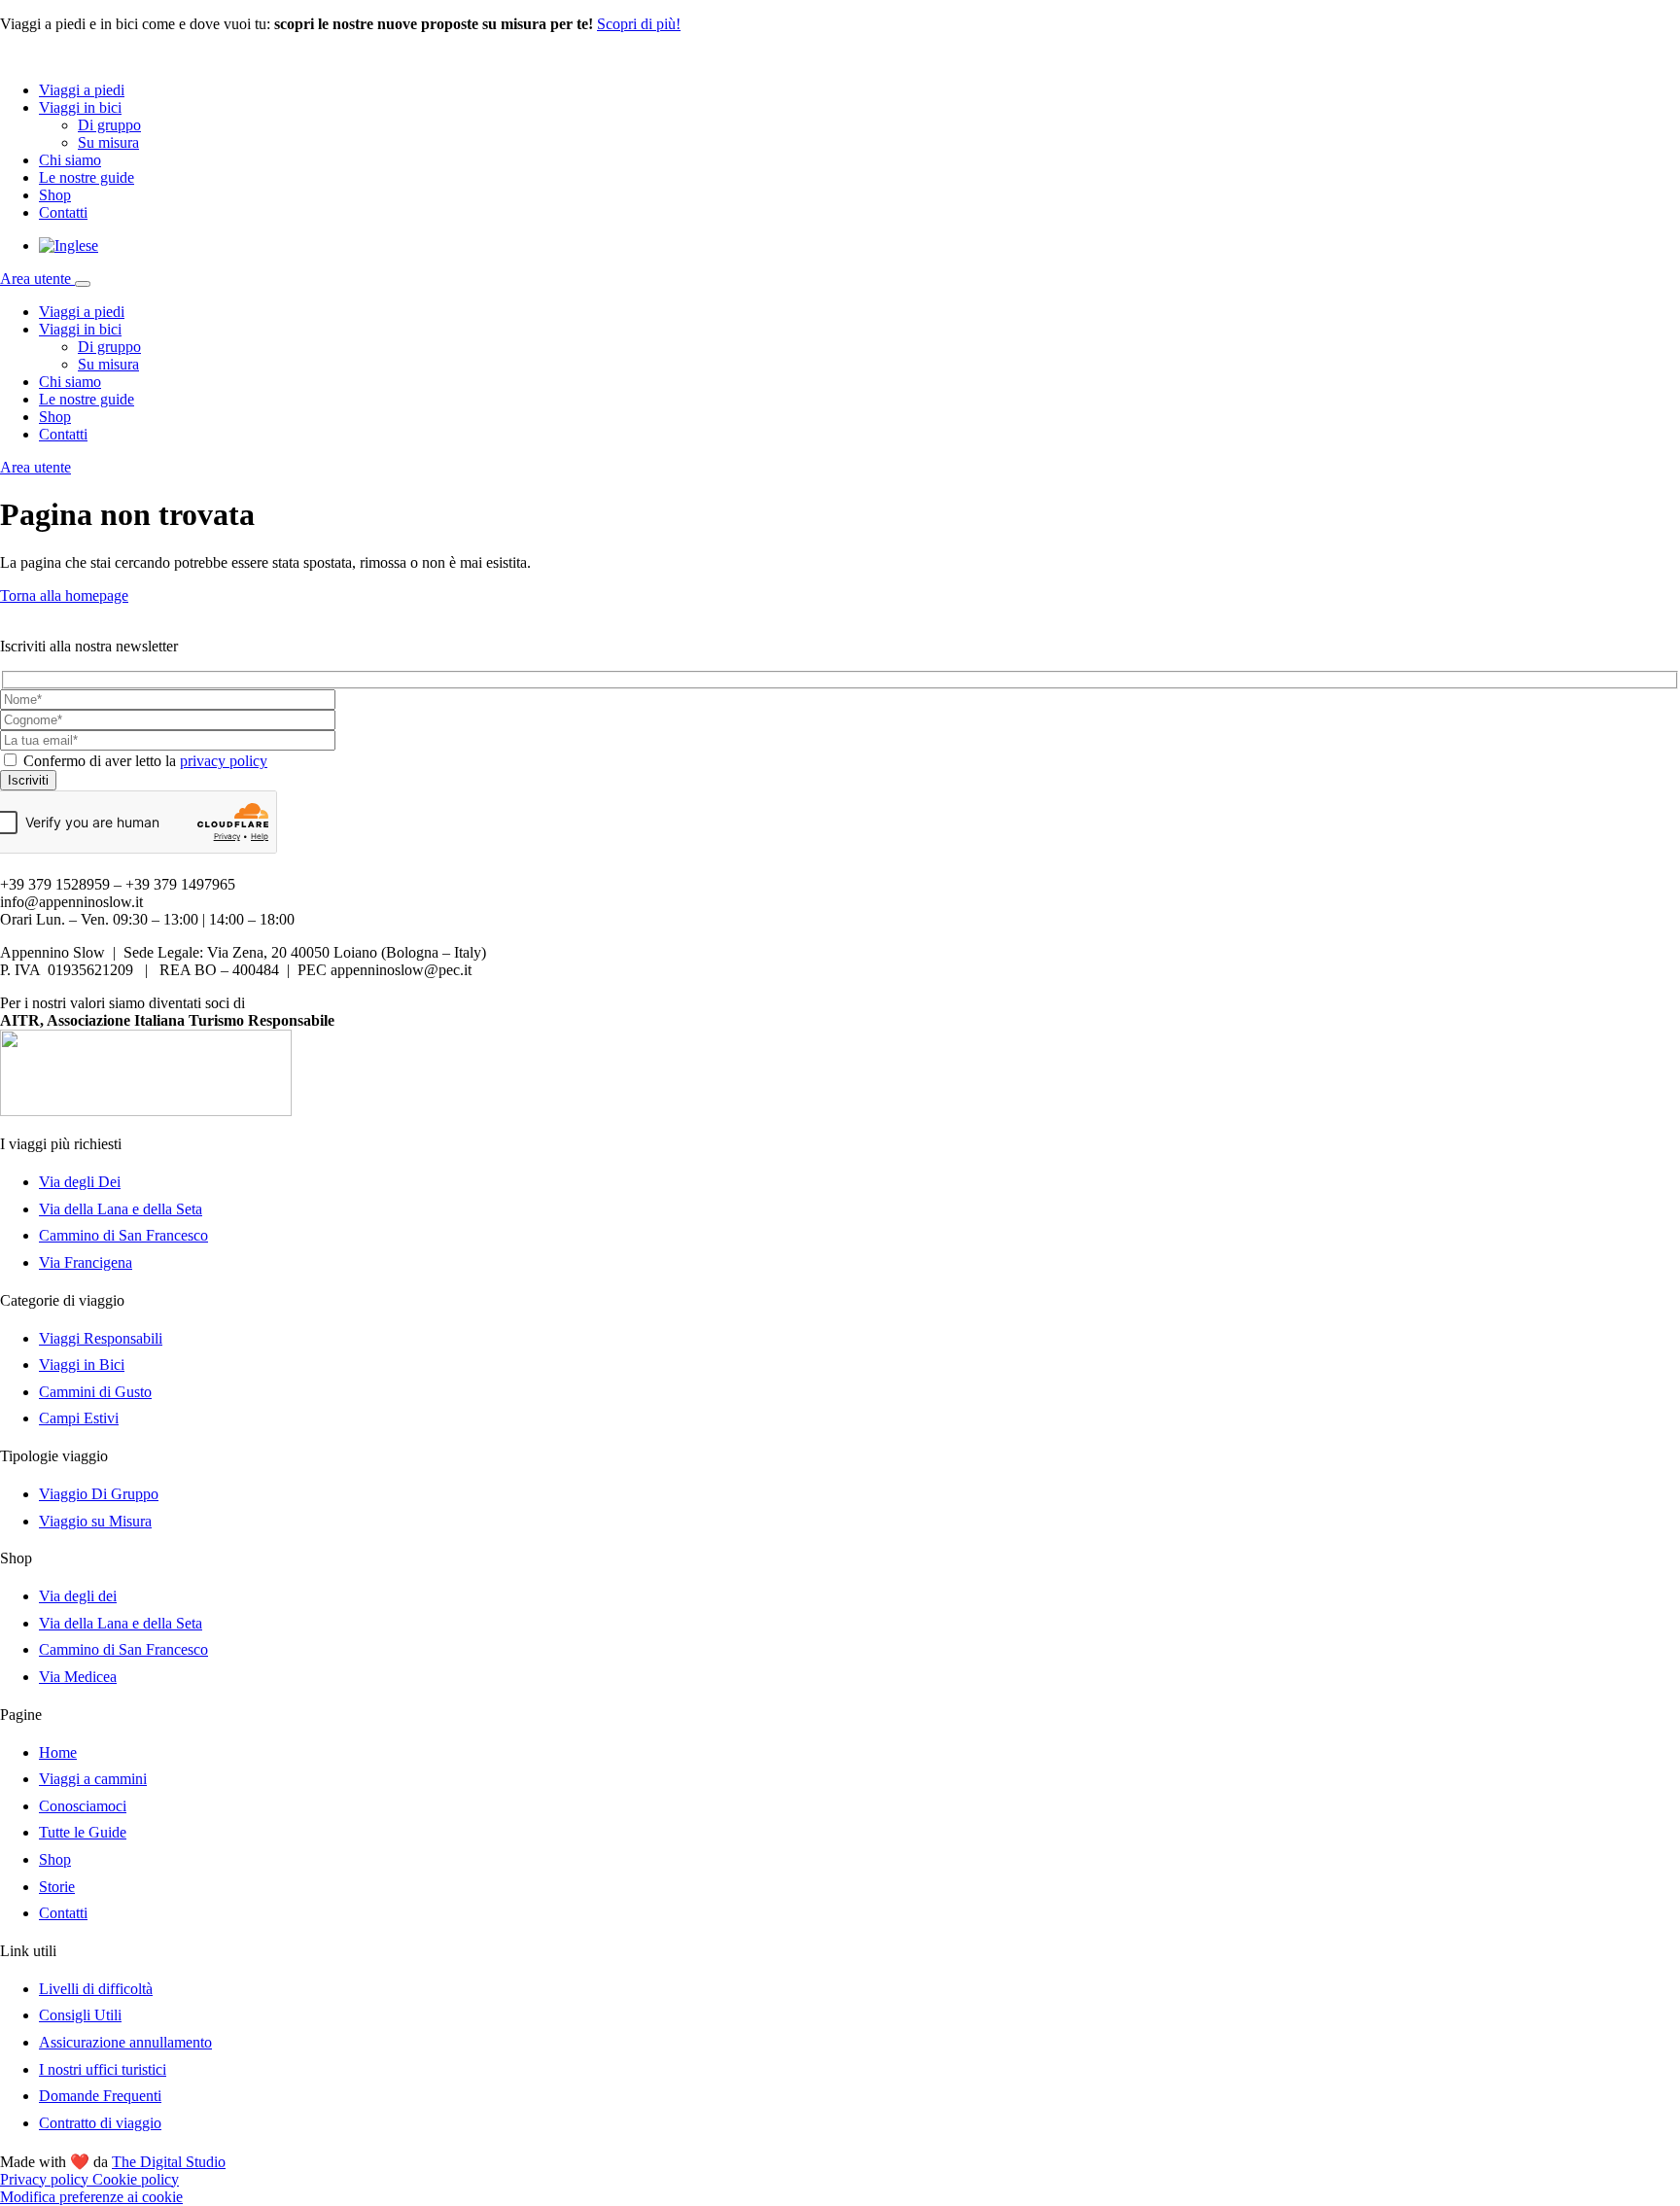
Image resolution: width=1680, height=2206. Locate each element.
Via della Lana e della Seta (121, 1209)
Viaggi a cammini (93, 1779)
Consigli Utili (80, 2015)
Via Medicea (78, 1677)
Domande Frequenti (100, 2096)
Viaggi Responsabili (101, 1338)
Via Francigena (86, 1262)
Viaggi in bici (80, 107)
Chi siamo (70, 160)
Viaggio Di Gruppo (99, 1494)
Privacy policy (46, 2179)
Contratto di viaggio (100, 2123)
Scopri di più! (639, 24)
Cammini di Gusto (95, 1392)
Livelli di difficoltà (96, 1989)
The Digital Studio (169, 2162)
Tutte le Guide (83, 1832)
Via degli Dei (80, 1182)
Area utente (37, 279)
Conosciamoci (83, 1806)
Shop (55, 195)
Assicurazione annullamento (125, 2042)
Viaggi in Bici (82, 1365)
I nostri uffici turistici (103, 2069)
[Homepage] (87, 57)
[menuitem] (69, 245)
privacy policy (224, 761)
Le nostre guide (87, 177)
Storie (57, 1887)
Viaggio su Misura (95, 1521)
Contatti (63, 212)
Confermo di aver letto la (145, 761)
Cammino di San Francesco (123, 1235)
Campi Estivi (79, 1418)
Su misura (108, 142)
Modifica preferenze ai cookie (91, 2197)
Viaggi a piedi (82, 90)
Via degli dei (78, 1596)
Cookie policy (136, 2179)
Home (58, 1752)
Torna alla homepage (64, 595)
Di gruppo (109, 125)
